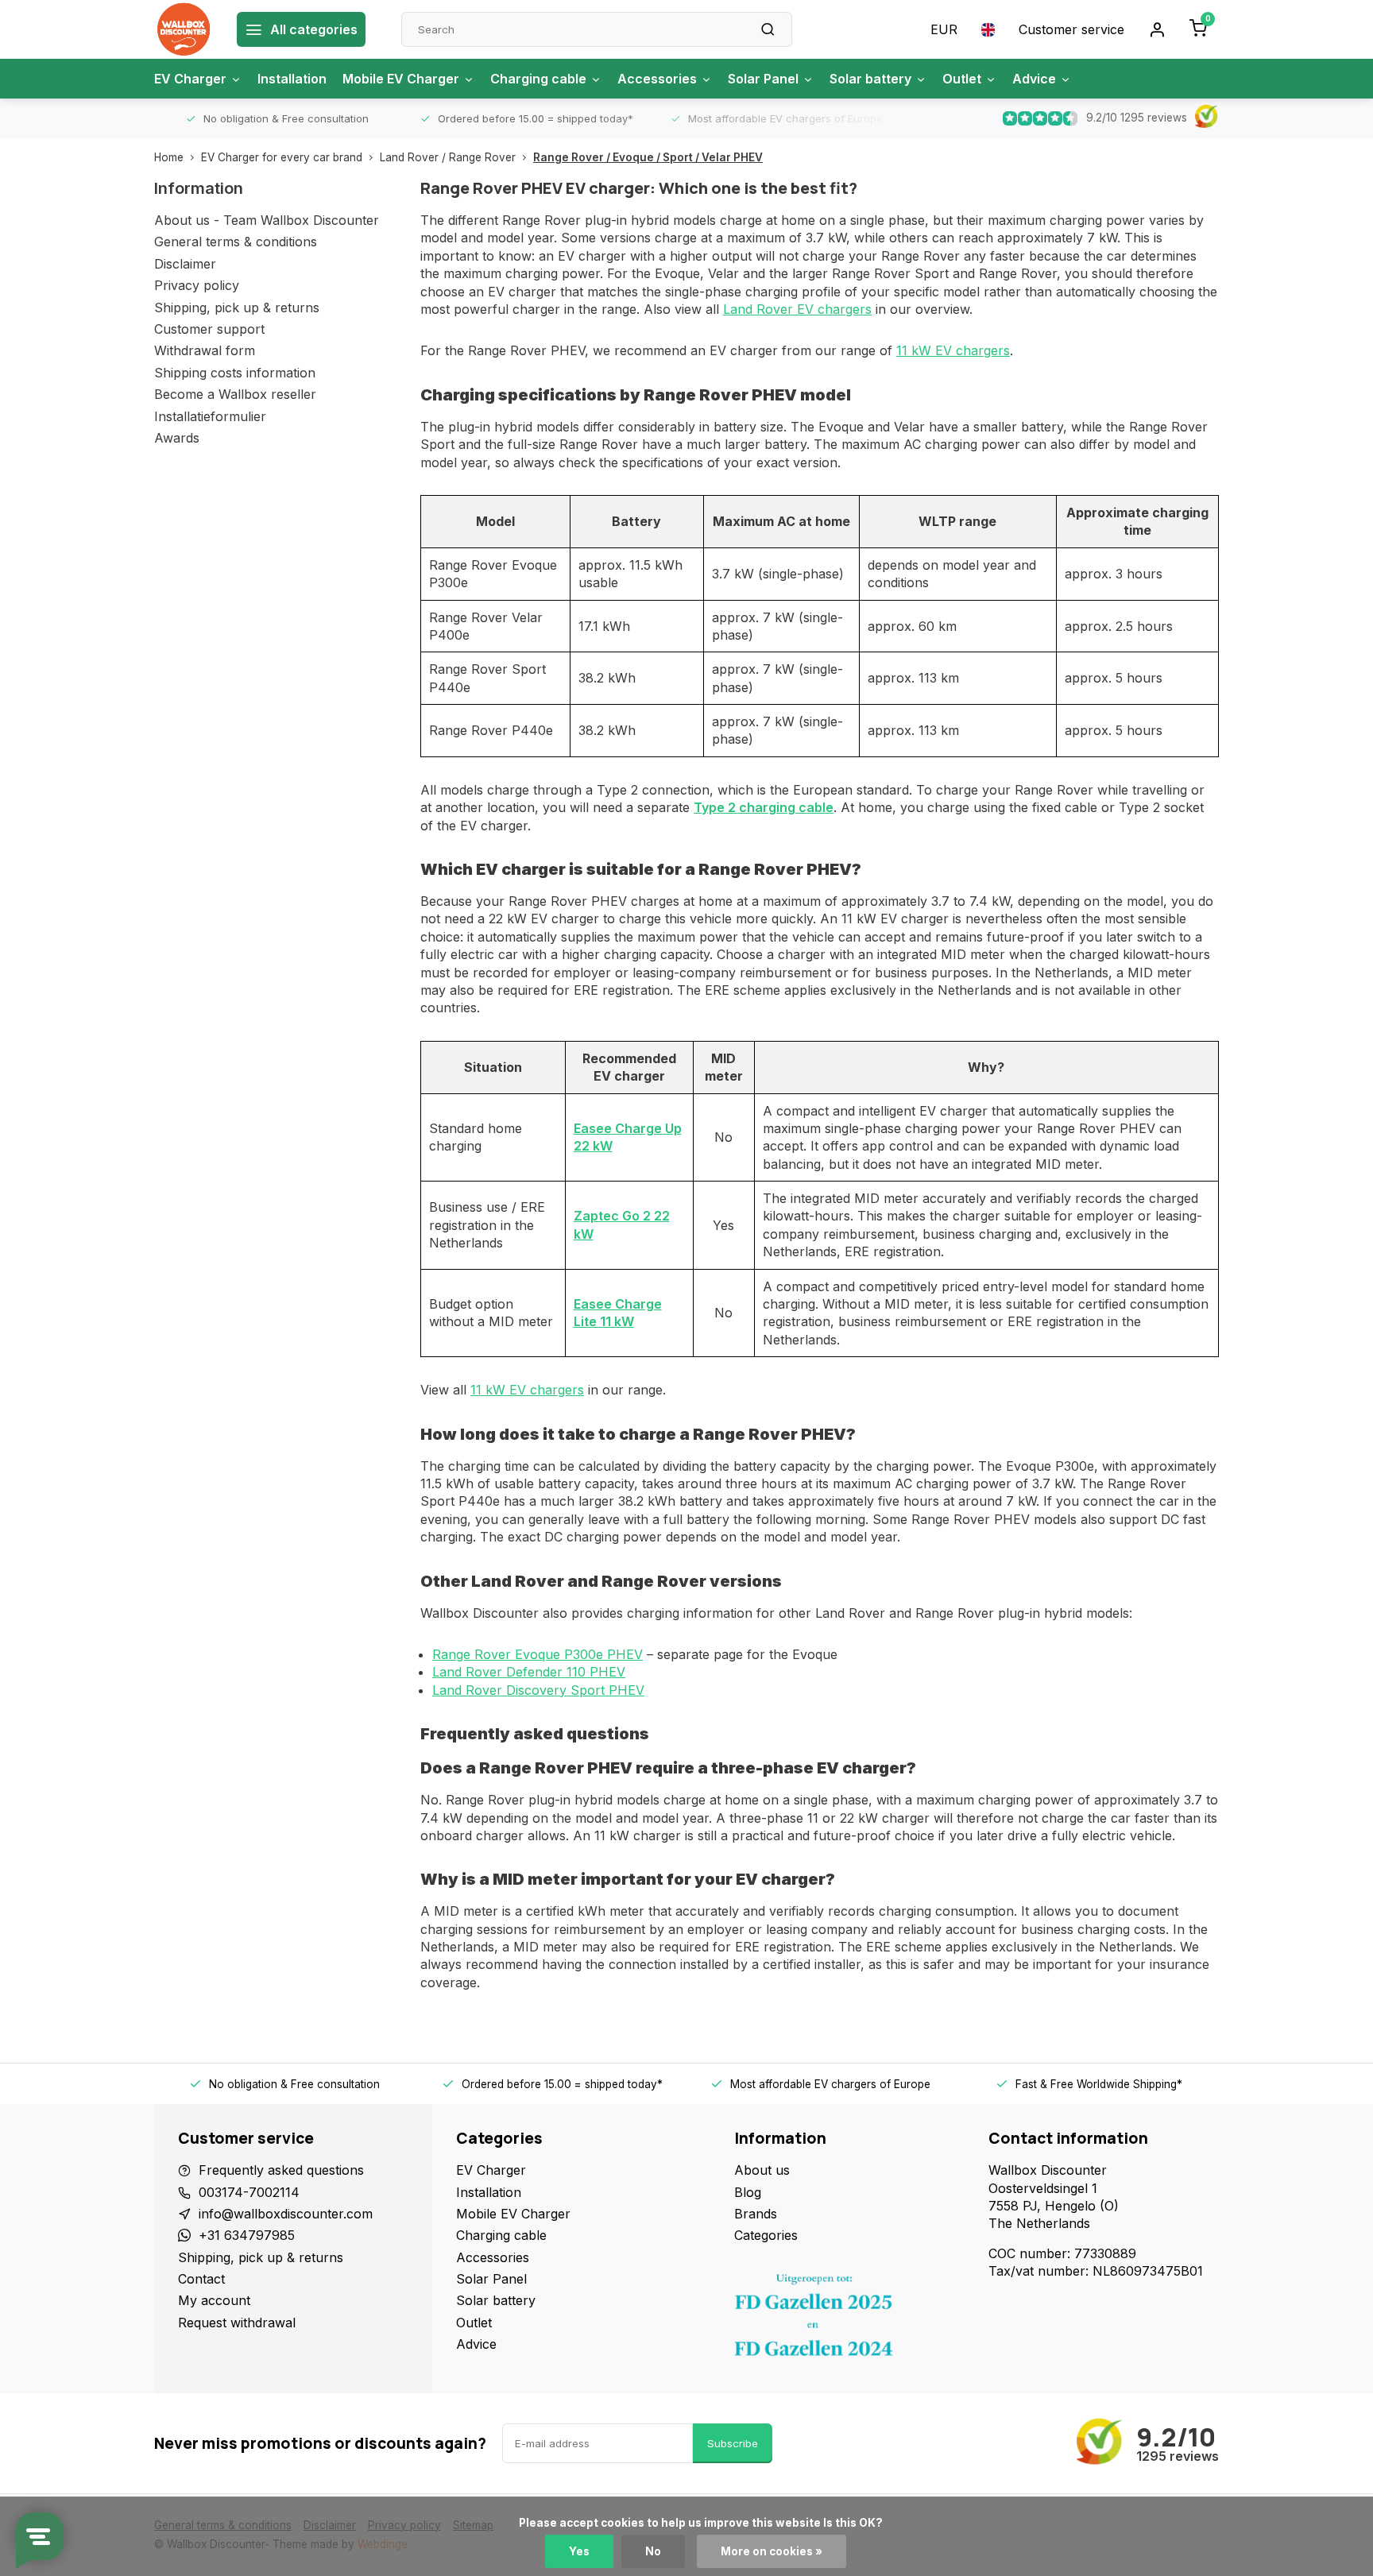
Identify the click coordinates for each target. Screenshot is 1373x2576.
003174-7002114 (249, 2192)
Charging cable (538, 79)
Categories (766, 2235)
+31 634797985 (247, 2235)
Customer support (209, 329)
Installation (292, 79)
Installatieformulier (210, 416)
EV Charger (190, 79)
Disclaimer (185, 264)
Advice (1034, 79)
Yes (579, 2551)
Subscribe (733, 2443)
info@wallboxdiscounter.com (286, 2214)
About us (762, 2170)
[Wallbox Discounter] (184, 29)
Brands (756, 2214)
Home (169, 157)
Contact (201, 2279)
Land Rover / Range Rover (448, 157)
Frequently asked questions (281, 2170)
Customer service (1071, 29)
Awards (177, 438)
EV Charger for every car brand (282, 157)
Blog (748, 2192)
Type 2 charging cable (764, 807)
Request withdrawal (237, 2323)
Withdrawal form (205, 350)
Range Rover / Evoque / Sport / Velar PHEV (648, 157)
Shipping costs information (235, 373)
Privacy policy (197, 285)
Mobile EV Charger (401, 79)
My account (214, 2300)
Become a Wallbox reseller (235, 394)
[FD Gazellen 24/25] (849, 2319)
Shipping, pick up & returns (237, 307)
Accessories (657, 79)
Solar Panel (763, 79)
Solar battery (870, 79)
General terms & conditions (236, 242)
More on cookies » (772, 2551)
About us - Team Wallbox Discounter (267, 220)
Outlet (962, 79)
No (653, 2551)
